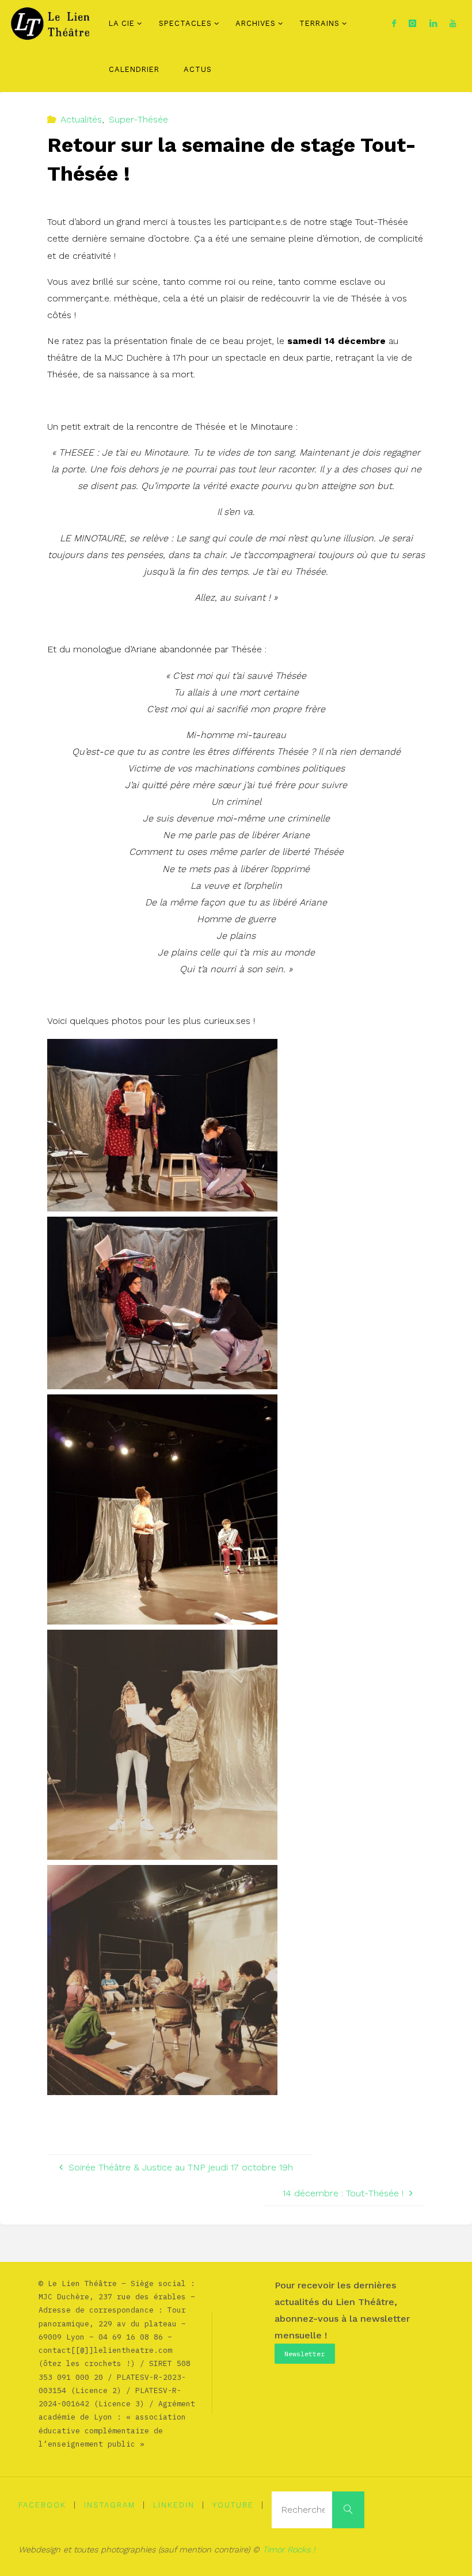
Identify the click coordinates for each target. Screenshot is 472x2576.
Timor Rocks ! (289, 2550)
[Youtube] (453, 23)
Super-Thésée (138, 119)
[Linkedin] (433, 23)
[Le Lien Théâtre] (53, 23)
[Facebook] (394, 23)
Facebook (42, 2505)
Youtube (233, 2505)
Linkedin (174, 2505)
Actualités (81, 119)
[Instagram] (413, 23)
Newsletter (304, 2354)
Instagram (110, 2505)
